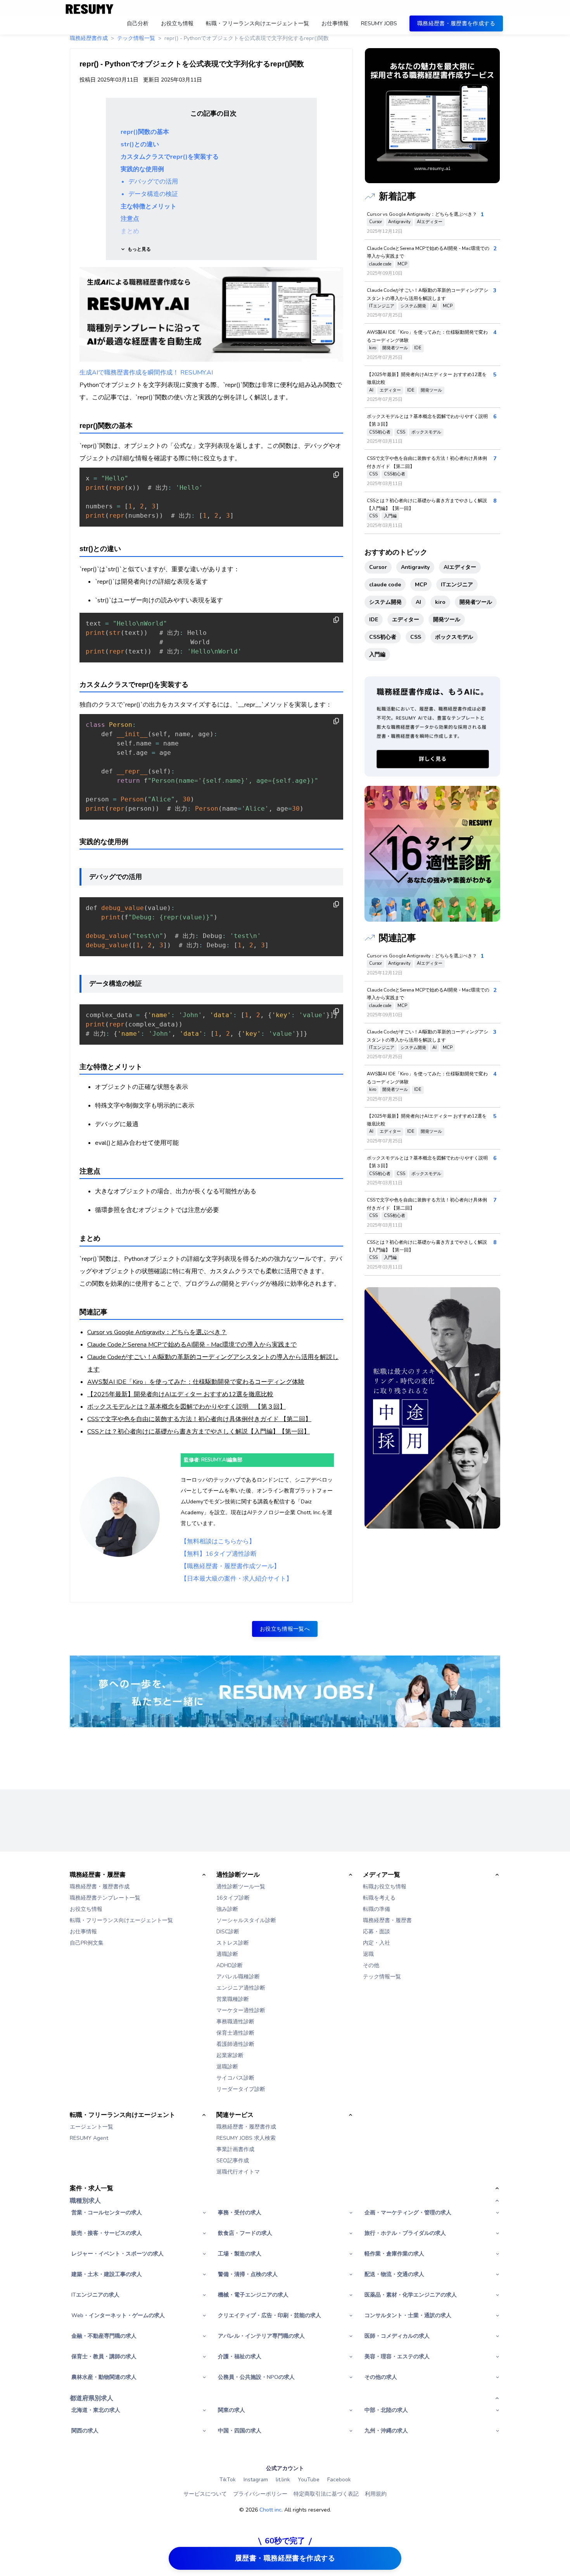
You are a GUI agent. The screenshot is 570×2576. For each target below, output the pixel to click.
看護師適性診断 (235, 2044)
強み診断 (227, 1909)
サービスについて (205, 2494)
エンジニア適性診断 (241, 1988)
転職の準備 (377, 1909)
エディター (390, 390)
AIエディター (430, 222)
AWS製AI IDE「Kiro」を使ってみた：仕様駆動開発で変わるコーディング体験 (196, 1382)
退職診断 (227, 2067)
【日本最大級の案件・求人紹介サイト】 (237, 1579)
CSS (401, 432)
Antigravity (399, 222)
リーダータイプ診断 (241, 2089)
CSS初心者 (380, 432)
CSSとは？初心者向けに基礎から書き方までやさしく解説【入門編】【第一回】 (199, 1432)
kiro (373, 348)
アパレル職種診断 (238, 1977)
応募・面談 (377, 1932)
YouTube (309, 2480)
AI (434, 306)
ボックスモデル (426, 432)
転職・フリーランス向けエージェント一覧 (121, 1920)
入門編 (390, 516)
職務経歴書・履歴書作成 (100, 1887)
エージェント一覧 (92, 2127)
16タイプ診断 (233, 1898)
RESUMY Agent (89, 2138)
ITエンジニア (382, 306)
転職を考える (379, 1898)
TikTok (228, 2480)
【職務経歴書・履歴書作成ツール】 (230, 1566)
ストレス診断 (233, 1943)
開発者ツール (395, 348)
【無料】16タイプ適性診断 (219, 1554)
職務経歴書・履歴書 (387, 1920)
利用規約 (376, 2494)
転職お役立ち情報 (385, 1887)
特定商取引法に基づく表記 (326, 2494)
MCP (402, 264)
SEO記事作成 (233, 2161)
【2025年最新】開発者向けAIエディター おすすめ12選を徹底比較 (180, 1394)
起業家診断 (230, 2055)
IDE (418, 348)
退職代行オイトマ (238, 2172)
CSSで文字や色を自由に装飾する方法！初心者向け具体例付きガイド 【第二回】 (199, 1419)
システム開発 (413, 306)
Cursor (376, 222)
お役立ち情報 (86, 1909)
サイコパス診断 (235, 2078)
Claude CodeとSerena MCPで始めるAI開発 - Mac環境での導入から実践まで (192, 1345)
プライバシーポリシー (260, 2494)
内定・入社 (377, 1943)
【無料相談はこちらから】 (218, 1541)
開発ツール (431, 390)
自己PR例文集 (87, 1943)
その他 (371, 1965)
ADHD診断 (230, 1965)
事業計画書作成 (235, 2149)
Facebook (339, 2480)
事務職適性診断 (235, 2022)
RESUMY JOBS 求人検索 (246, 2138)
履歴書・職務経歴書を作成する (285, 2558)
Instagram (256, 2480)
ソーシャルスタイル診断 (246, 1920)
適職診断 (227, 1954)
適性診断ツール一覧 (241, 1887)
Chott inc (270, 2510)
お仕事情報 (83, 1932)
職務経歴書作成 (89, 38)
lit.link (283, 2480)
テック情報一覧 (136, 38)
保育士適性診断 (235, 2033)
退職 (368, 1954)
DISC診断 (228, 1932)
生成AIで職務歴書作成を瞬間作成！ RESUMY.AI (146, 373)
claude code (380, 264)
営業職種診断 (233, 1999)
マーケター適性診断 (241, 2010)
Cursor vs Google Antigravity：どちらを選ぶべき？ (157, 1332)
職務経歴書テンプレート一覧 (105, 1898)
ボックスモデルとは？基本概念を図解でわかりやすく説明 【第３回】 (187, 1407)
